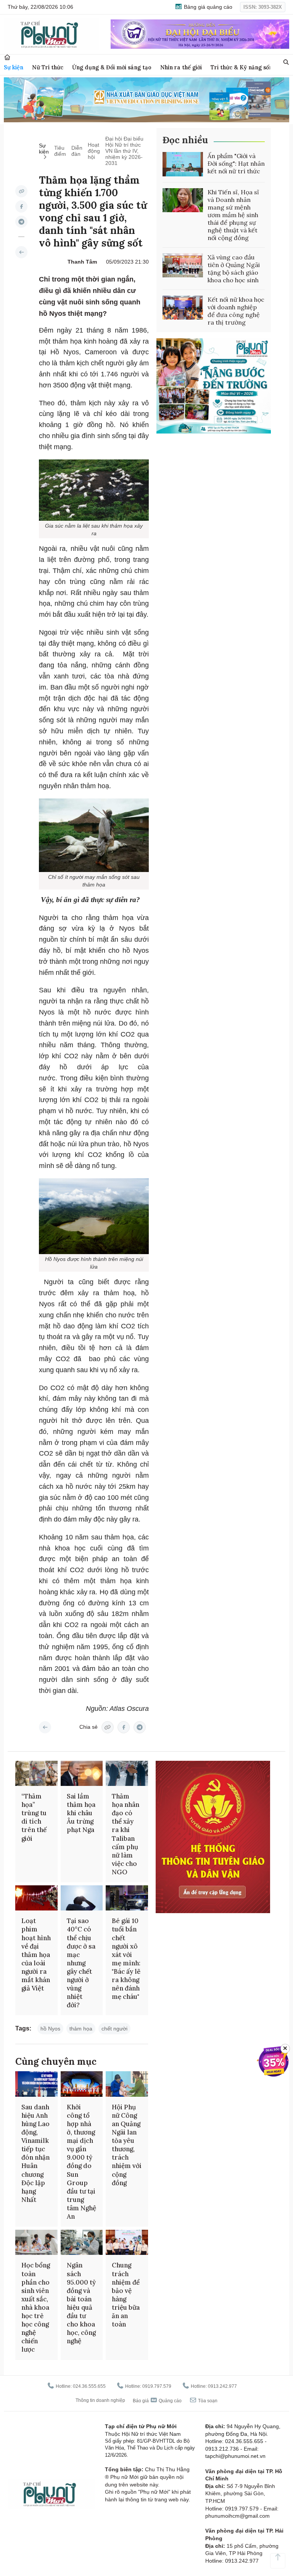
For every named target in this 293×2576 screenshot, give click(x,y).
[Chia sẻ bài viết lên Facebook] (21, 206)
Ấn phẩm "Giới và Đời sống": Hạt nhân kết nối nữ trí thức (236, 163)
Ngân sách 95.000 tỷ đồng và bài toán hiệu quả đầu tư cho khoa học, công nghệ (81, 2303)
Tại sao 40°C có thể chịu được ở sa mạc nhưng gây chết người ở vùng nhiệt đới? (81, 1963)
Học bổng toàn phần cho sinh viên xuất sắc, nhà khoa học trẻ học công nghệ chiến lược (36, 2307)
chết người (114, 2029)
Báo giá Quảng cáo (157, 2401)
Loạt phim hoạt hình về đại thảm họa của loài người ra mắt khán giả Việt (36, 1954)
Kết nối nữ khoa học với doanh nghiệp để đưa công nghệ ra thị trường (236, 311)
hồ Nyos (50, 2029)
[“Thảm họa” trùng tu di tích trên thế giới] (36, 1773)
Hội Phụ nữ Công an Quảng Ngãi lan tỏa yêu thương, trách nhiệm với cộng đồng (127, 2145)
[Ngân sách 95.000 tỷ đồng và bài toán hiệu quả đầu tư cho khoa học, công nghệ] (82, 2242)
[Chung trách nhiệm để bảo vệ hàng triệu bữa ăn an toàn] (127, 2242)
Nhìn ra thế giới (181, 67)
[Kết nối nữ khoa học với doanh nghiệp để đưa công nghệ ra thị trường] (183, 308)
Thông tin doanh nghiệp (100, 2400)
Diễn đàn (77, 151)
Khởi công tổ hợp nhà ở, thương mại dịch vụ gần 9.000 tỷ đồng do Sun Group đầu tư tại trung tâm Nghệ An (81, 2162)
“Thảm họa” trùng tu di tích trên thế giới (34, 1817)
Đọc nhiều (185, 140)
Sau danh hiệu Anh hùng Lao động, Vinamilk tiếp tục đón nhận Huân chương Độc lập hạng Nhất (35, 2153)
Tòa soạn (207, 2401)
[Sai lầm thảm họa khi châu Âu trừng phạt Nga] (82, 1773)
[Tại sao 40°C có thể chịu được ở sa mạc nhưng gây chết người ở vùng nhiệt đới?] (82, 1898)
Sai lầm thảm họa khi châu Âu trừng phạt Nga (81, 1813)
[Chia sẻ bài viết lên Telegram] (21, 222)
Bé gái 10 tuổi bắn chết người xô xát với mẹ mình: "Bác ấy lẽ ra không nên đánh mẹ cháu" (126, 1959)
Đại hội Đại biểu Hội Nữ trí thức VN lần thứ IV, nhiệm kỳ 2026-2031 (124, 151)
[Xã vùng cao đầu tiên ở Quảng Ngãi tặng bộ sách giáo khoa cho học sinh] (183, 266)
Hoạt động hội (94, 151)
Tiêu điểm (60, 151)
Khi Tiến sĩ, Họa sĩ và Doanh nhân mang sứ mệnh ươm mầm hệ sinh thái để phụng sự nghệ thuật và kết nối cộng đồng (233, 215)
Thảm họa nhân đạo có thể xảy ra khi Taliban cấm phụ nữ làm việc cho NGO (126, 1834)
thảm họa (81, 2029)
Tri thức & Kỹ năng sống (243, 67)
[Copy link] (21, 191)
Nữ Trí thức (48, 67)
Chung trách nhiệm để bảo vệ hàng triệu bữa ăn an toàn (126, 2295)
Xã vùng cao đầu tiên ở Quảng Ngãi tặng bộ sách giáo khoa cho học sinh (234, 269)
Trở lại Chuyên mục (45, 1727)
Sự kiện (14, 67)
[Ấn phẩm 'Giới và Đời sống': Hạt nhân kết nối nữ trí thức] (183, 164)
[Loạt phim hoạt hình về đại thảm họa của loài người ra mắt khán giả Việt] (36, 1898)
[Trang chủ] (7, 57)
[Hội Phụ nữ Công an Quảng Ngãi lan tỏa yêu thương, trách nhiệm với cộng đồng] (127, 2084)
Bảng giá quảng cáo (207, 7)
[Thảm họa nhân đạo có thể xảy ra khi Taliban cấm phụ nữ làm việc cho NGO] (127, 1773)
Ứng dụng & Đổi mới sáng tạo (112, 67)
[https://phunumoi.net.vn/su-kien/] (21, 252)
